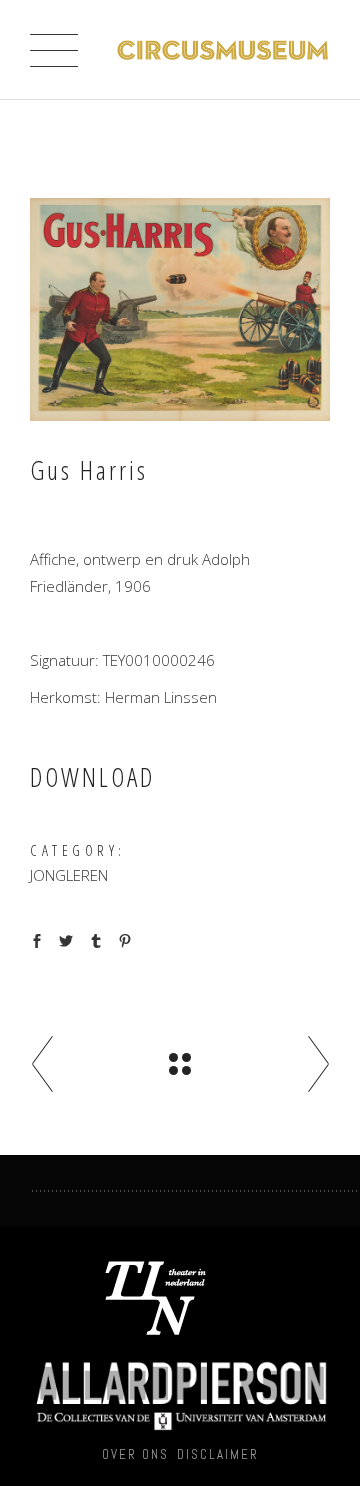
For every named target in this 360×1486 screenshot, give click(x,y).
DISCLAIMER (218, 1454)
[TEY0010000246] (180, 309)
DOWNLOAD (92, 777)
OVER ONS (135, 1454)
